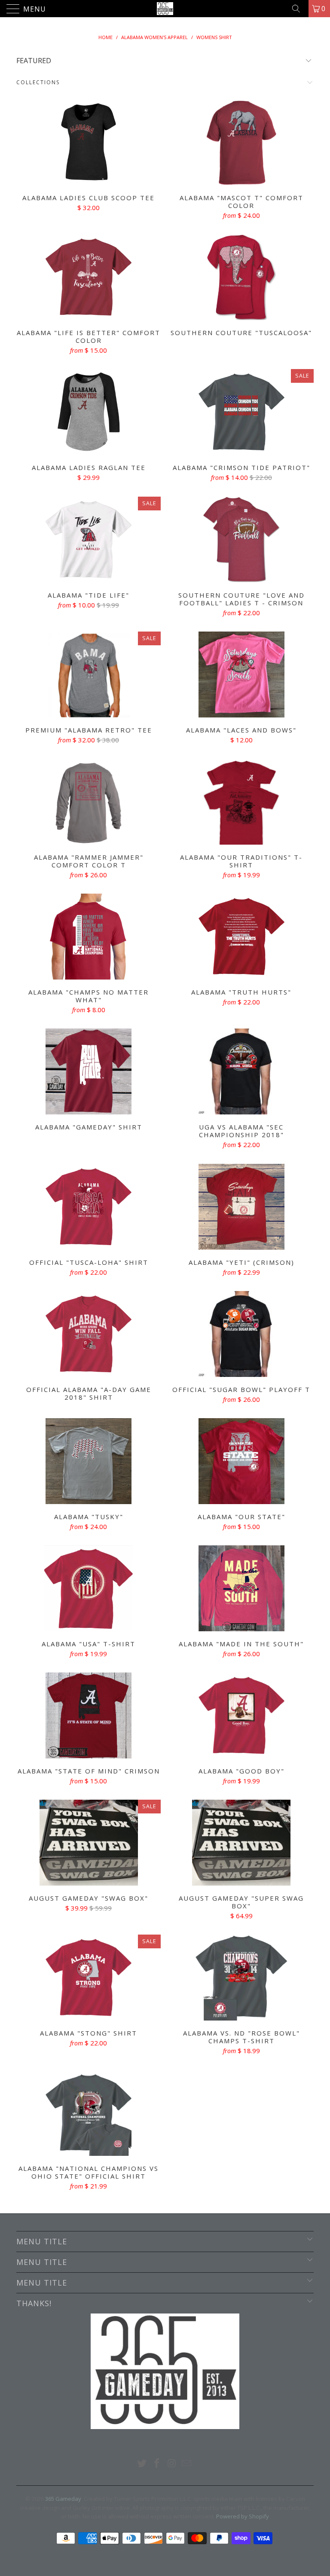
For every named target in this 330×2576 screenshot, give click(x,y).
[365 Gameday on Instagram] (172, 2464)
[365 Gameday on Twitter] (142, 2464)
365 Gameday (63, 2499)
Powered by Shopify (243, 2516)
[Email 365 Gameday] (187, 2464)
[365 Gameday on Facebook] (157, 2464)
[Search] (299, 9)
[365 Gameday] (165, 9)
